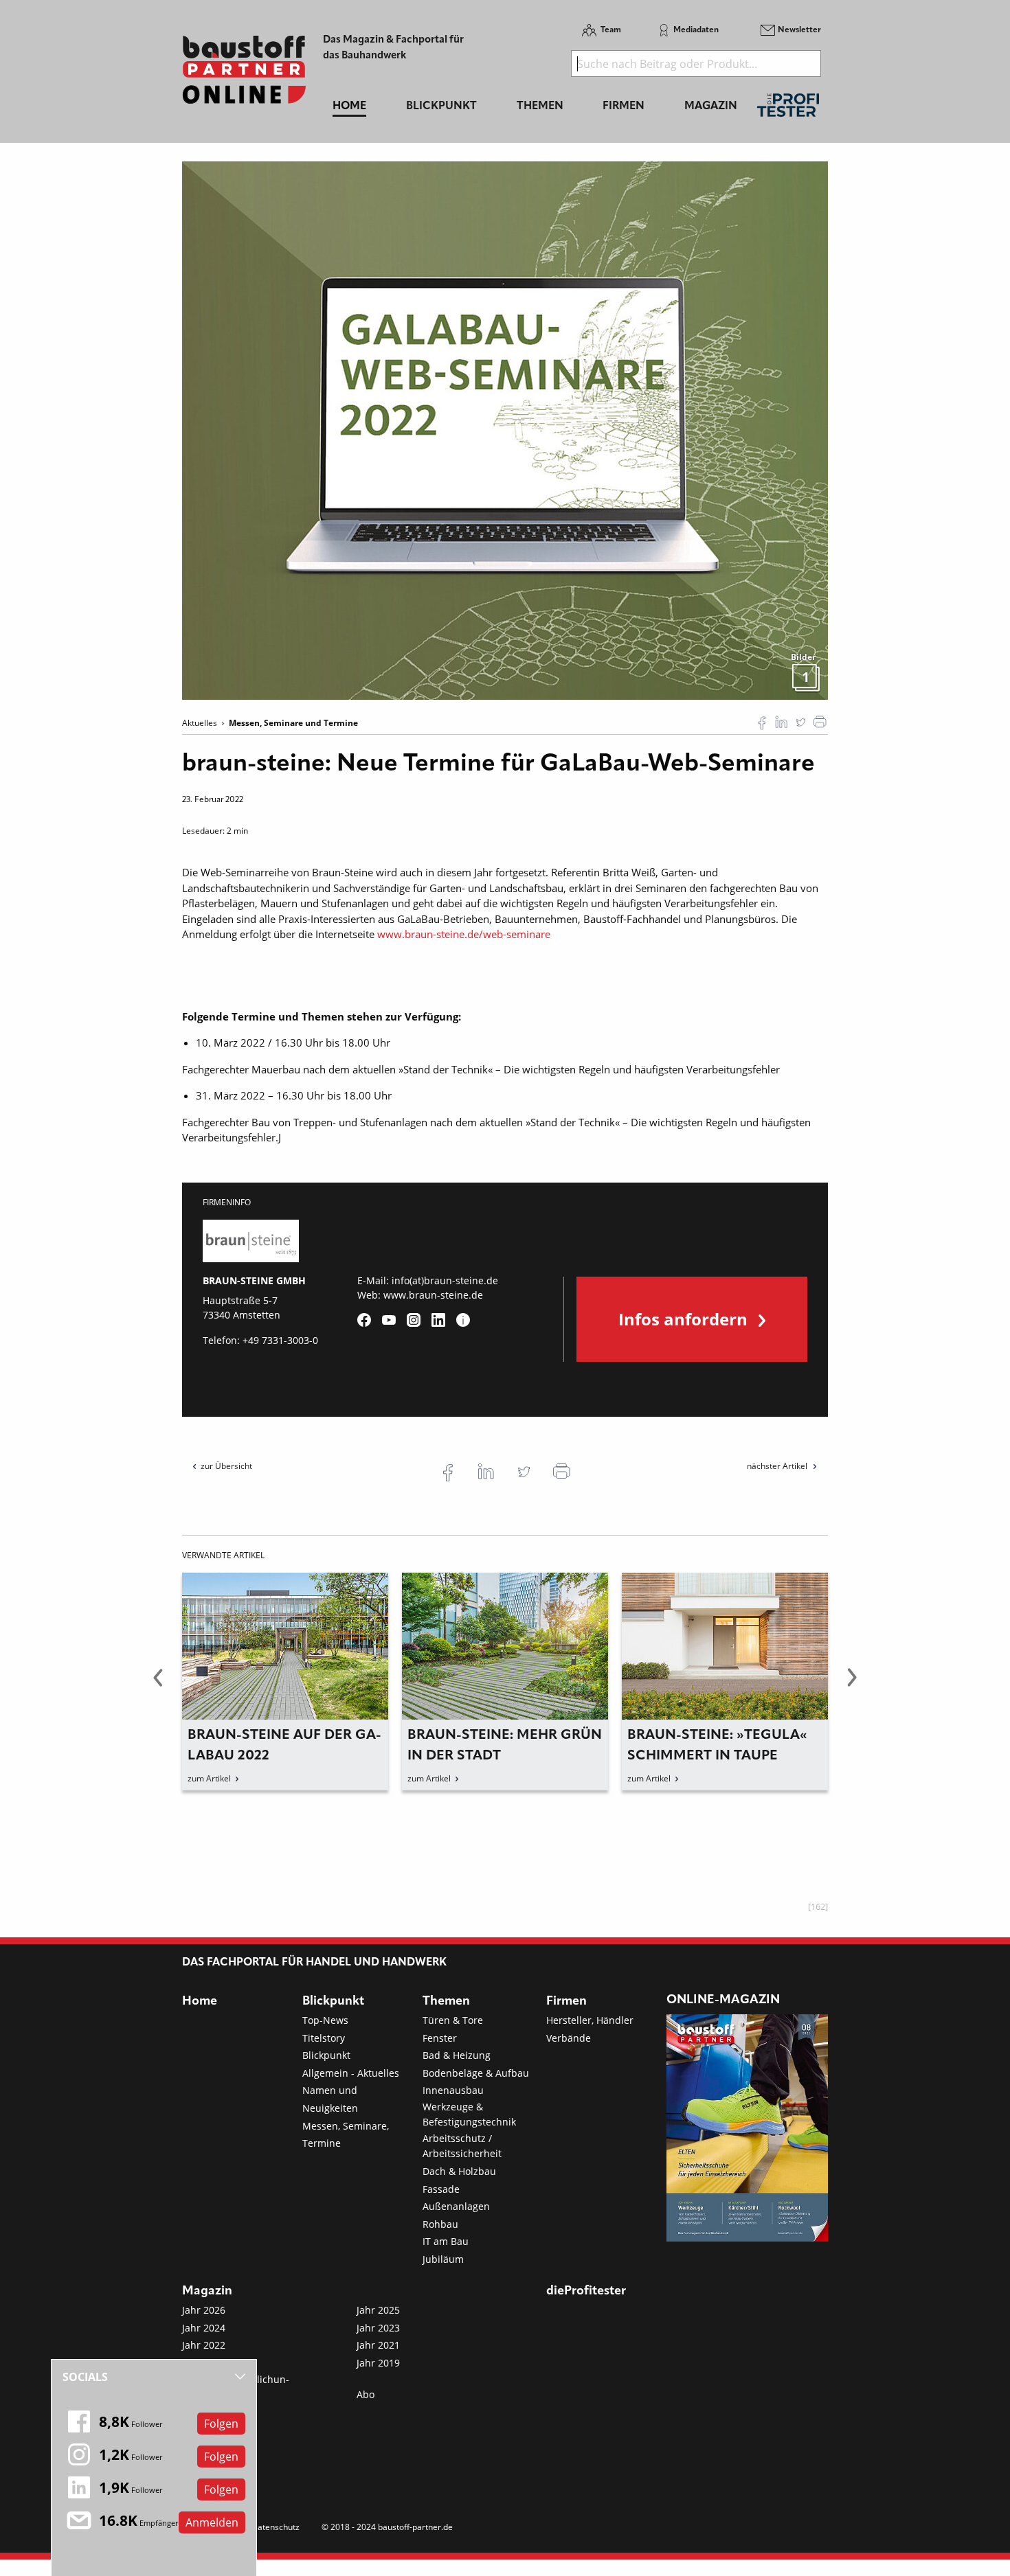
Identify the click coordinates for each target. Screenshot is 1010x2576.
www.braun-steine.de (433, 1295)
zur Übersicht (226, 1466)
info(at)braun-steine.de (445, 1280)
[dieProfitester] (788, 109)
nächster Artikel (778, 1466)
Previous (158, 1685)
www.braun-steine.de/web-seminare (464, 934)
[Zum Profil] (463, 1320)
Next (852, 1685)
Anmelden (212, 2522)
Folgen (221, 2424)
